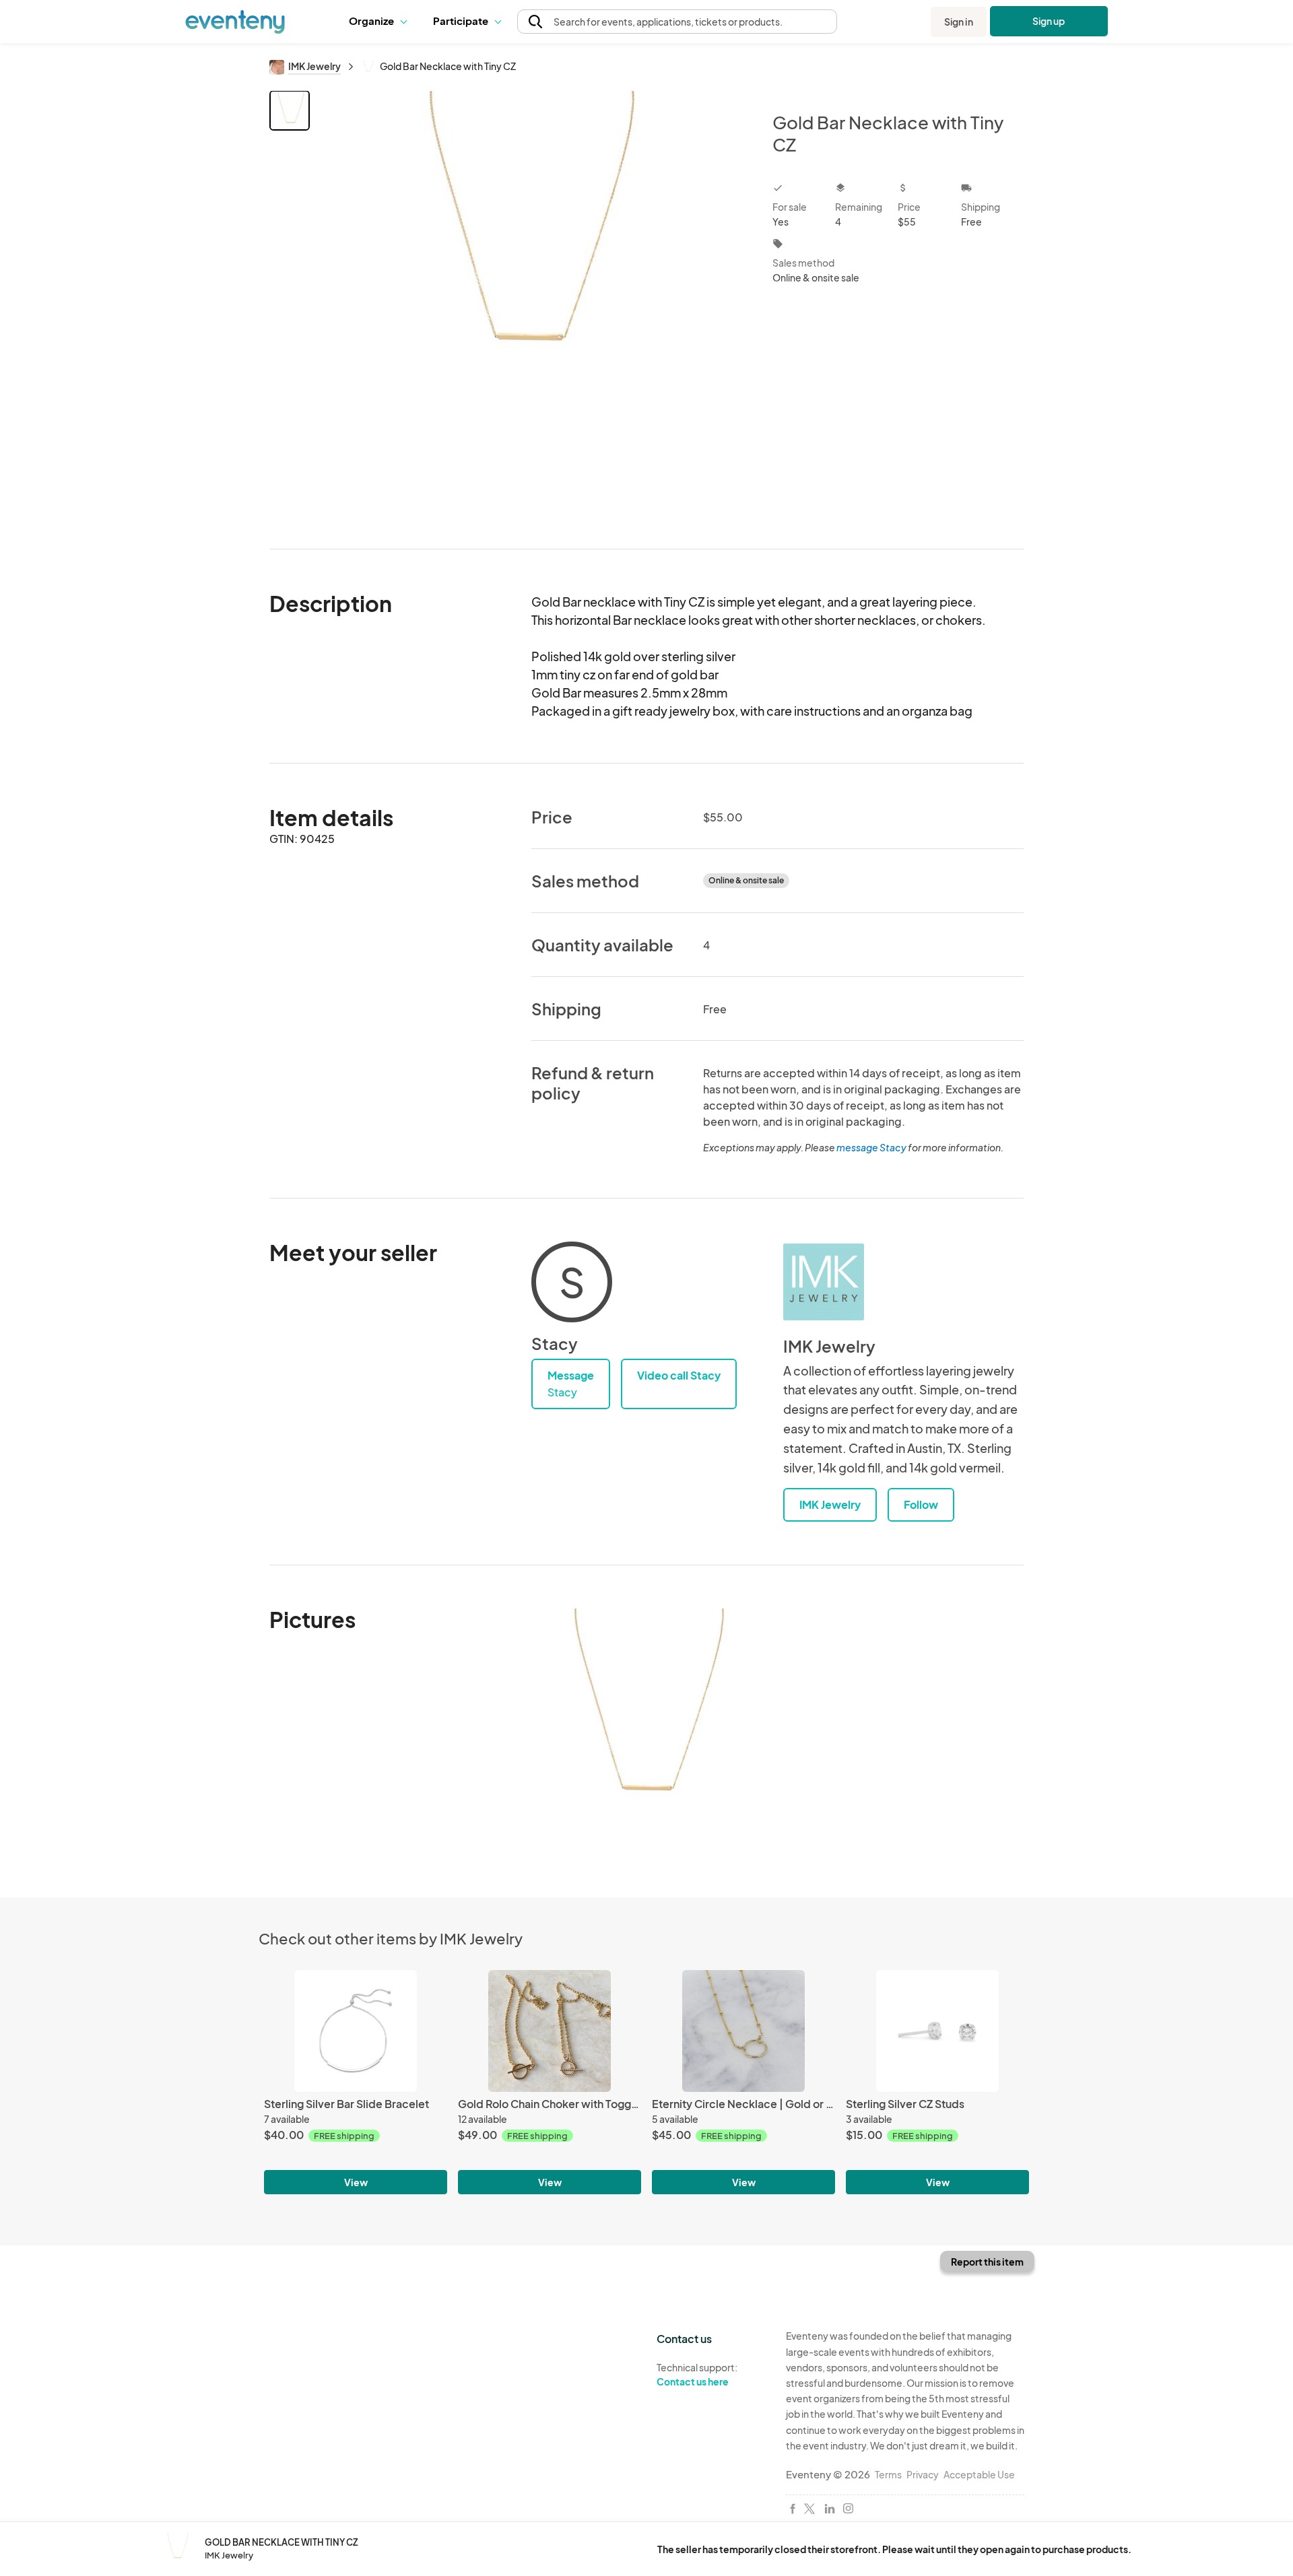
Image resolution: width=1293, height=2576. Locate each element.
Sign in (959, 22)
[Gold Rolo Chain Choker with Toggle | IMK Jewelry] (550, 2031)
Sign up (1049, 21)
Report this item (987, 2262)
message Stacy (871, 1147)
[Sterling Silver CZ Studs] (937, 2031)
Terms (888, 2474)
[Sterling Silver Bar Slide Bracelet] (356, 2031)
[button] (381, 22)
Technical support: (697, 2374)
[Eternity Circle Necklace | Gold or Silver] (743, 2031)
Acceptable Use (979, 2474)
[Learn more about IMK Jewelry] (824, 1282)
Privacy (923, 2474)
